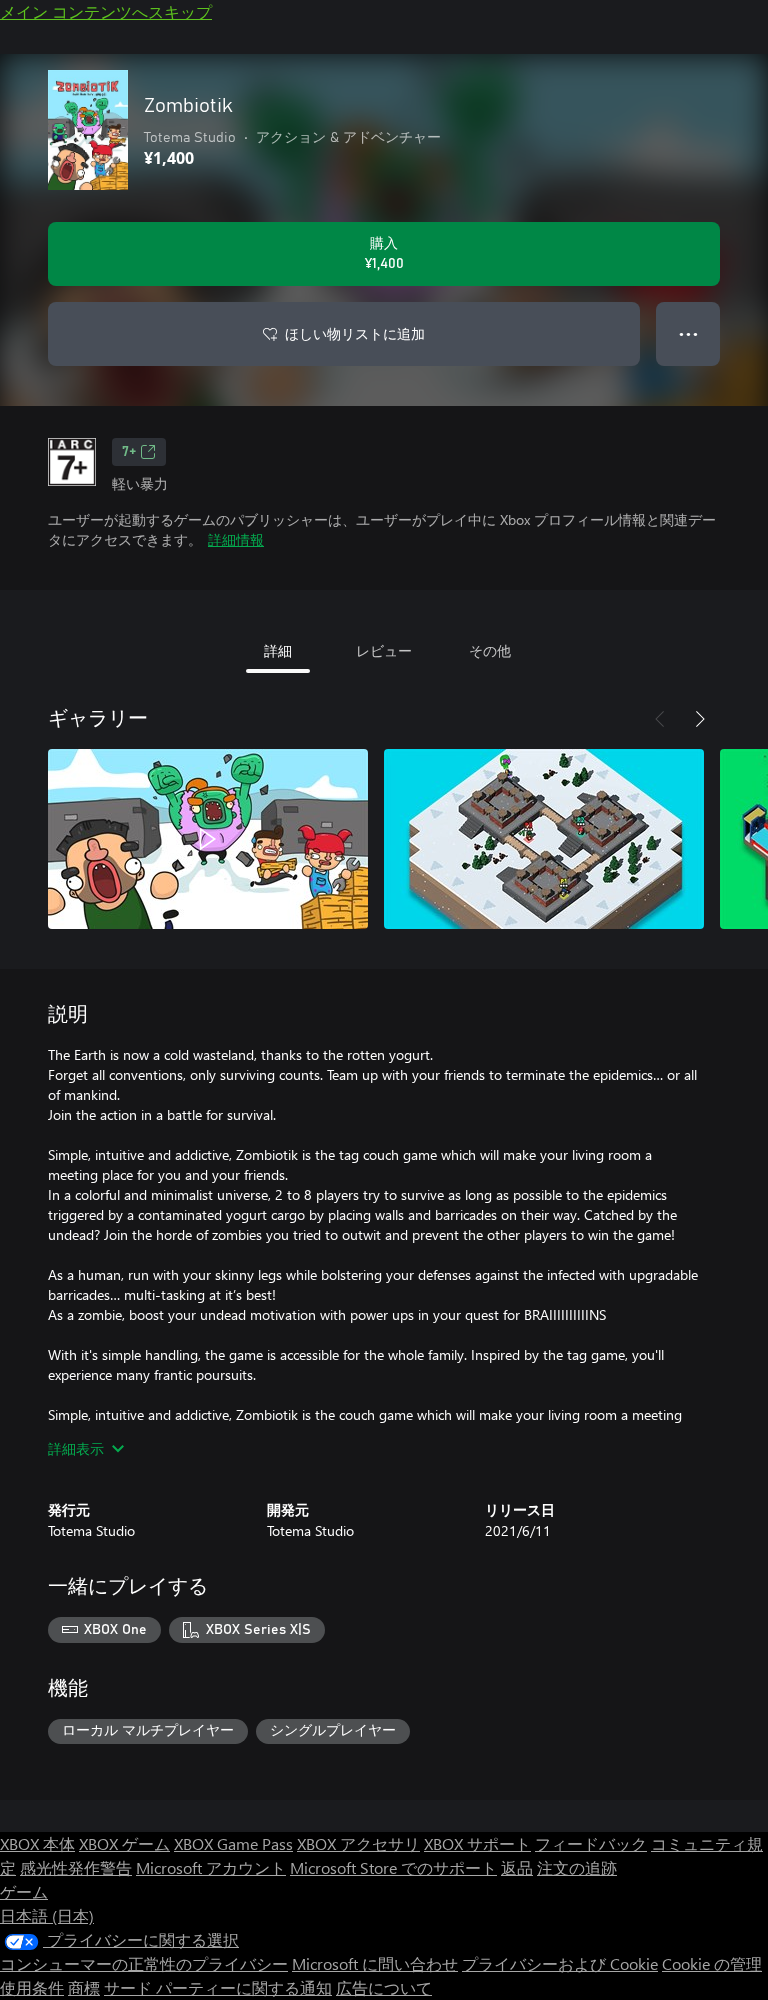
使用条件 (32, 1987)
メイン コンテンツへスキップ (106, 11)
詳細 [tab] (278, 650)
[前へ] (660, 719)
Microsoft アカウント (211, 1867)
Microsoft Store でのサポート (393, 1867)
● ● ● (688, 333)
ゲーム (24, 1891)
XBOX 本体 (37, 1843)
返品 (517, 1867)
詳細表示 (76, 1448)
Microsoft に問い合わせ (375, 1963)
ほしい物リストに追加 (355, 333)
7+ (129, 452)
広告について (384, 1987)
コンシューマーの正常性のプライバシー (144, 1963)
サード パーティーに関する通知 (218, 1987)
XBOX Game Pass (233, 1843)
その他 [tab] (490, 650)
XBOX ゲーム (124, 1843)
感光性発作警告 (76, 1867)
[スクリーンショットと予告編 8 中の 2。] (544, 839)
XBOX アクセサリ (358, 1843)
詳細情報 (236, 539)
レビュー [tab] (384, 650)
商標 (84, 1987)
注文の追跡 (577, 1867)
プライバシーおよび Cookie (560, 1963)
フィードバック (591, 1843)
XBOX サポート (477, 1843)
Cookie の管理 (712, 1963)
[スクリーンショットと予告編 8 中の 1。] (208, 839)
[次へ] (700, 719)
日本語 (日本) (47, 1915)
